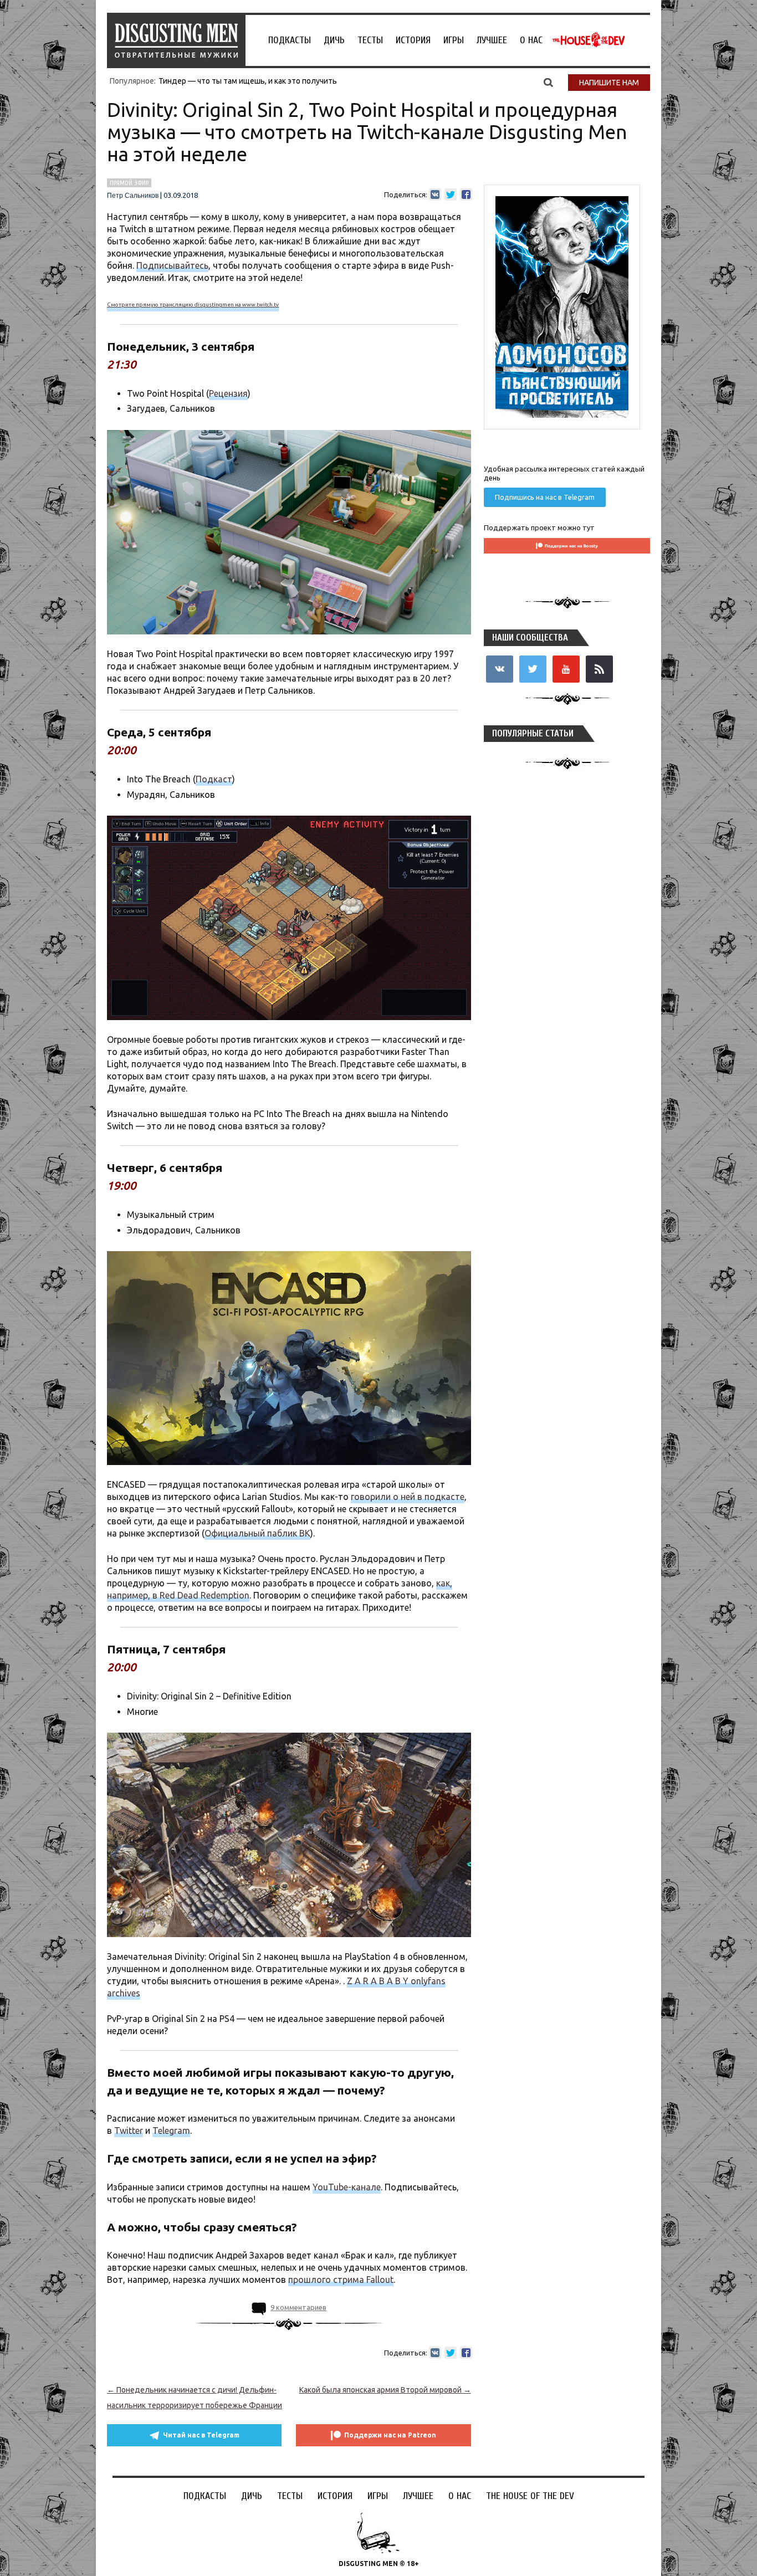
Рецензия (228, 393)
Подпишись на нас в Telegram (545, 497)
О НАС (531, 40)
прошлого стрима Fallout (341, 2280)
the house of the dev (589, 40)
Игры (454, 40)
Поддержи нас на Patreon (390, 2435)
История (413, 40)
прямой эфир (129, 183)
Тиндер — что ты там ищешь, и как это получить (248, 81)
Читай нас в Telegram (201, 2435)
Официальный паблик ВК (257, 1533)
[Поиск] (548, 82)
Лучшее (492, 40)
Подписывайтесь (172, 265)
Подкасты (290, 40)
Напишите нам (609, 83)
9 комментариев (298, 2307)
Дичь (334, 40)
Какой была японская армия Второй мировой (385, 2390)
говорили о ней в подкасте (408, 1497)
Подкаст (214, 779)
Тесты (370, 40)
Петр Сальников (133, 196)
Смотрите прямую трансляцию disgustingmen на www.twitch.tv (193, 304)
